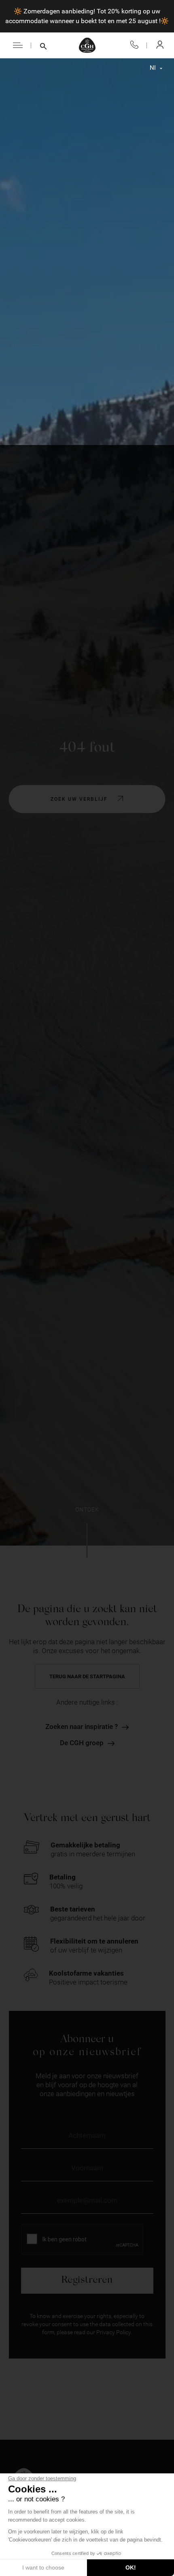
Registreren (87, 2280)
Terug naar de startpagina (87, 1676)
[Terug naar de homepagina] (87, 45)
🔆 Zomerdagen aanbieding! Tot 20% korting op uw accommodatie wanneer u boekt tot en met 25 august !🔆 (87, 16)
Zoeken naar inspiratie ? (82, 1727)
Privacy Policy (114, 2332)
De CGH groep (82, 1743)
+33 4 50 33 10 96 (134, 45)
